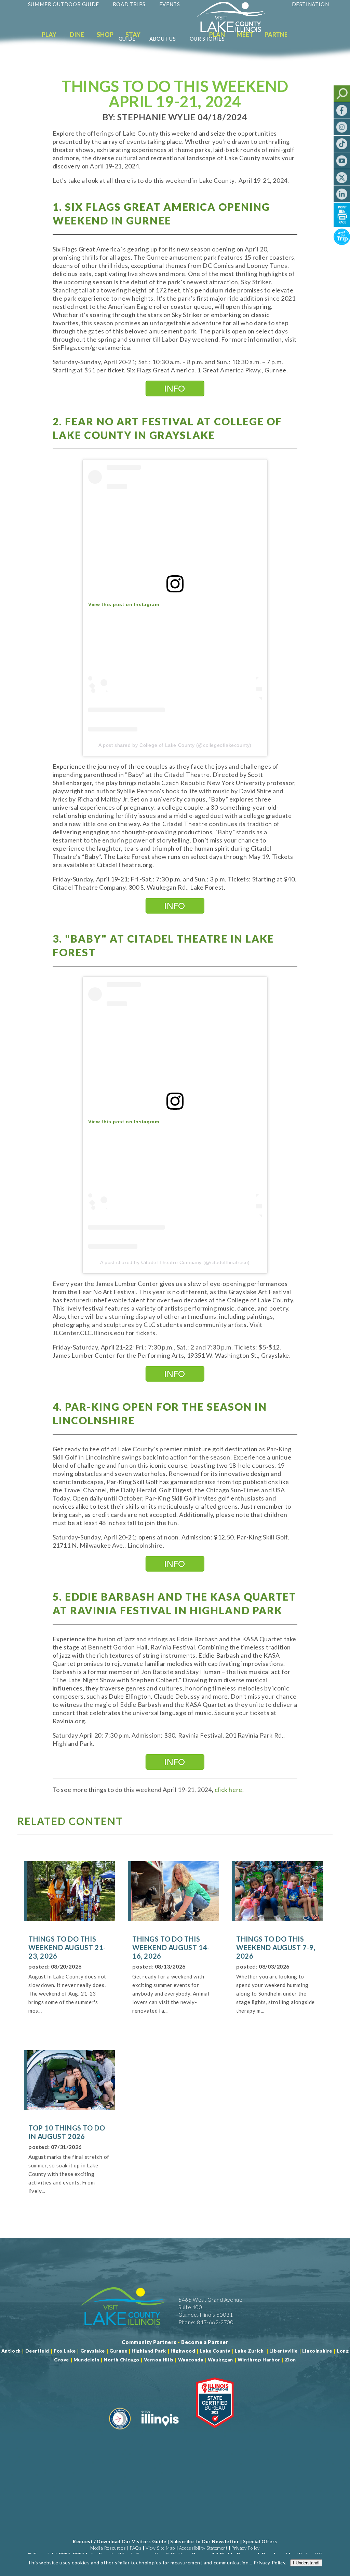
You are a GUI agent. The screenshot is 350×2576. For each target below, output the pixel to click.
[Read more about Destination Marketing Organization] (120, 2432)
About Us (163, 39)
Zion (290, 2360)
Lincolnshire (317, 2351)
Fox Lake (65, 2351)
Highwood (183, 2351)
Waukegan (220, 2360)
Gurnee (118, 2351)
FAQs (136, 2548)
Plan (217, 35)
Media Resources (108, 2548)
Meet (245, 35)
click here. (228, 1790)
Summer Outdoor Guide (64, 4)
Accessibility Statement (203, 2548)
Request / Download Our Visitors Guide (119, 2541)
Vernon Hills (159, 2360)
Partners (280, 35)
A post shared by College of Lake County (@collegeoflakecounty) (175, 745)
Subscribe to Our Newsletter (205, 2541)
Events (170, 4)
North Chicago (122, 2360)
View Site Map (160, 2548)
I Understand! (306, 2563)
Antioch (11, 2351)
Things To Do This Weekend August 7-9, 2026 (276, 1947)
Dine (77, 35)
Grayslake (93, 2351)
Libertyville (284, 2351)
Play (49, 35)
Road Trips (129, 4)
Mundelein (86, 2360)
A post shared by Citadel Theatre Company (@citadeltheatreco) (175, 1262)
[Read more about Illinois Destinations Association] (215, 2432)
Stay (133, 35)
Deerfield (37, 2351)
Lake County (214, 2351)
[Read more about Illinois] (160, 2432)
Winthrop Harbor (259, 2360)
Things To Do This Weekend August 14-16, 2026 (171, 1947)
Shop (105, 35)
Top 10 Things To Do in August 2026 (67, 2132)
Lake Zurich (249, 2351)
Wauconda (191, 2360)
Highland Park (149, 2351)
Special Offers (260, 2541)
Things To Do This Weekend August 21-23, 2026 (67, 1947)
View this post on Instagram (124, 604)
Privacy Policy (245, 2548)
